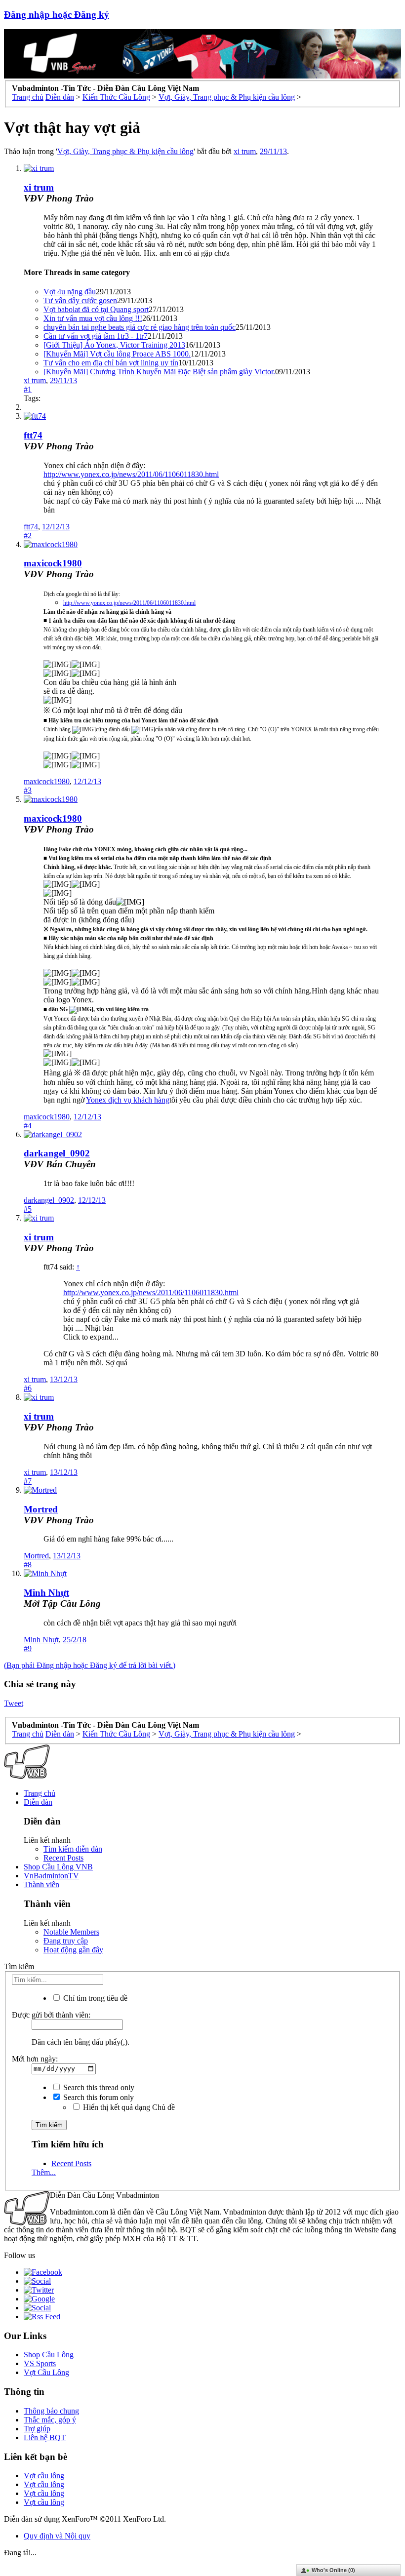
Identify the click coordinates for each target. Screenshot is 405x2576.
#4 (28, 1126)
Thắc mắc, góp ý (50, 2420)
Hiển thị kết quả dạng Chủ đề (128, 2107)
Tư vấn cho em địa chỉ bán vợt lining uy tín (111, 363)
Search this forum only (98, 2097)
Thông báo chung (51, 2411)
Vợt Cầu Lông (46, 2372)
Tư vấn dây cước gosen (80, 300)
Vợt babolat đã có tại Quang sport (96, 309)
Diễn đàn (38, 1802)
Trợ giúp (37, 2429)
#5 (28, 1209)
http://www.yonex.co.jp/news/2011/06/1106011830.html (131, 474)
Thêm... (44, 2172)
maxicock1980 (53, 563)
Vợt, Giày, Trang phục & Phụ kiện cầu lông (125, 151)
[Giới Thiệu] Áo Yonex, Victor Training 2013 (114, 345)
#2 (28, 535)
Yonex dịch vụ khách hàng (128, 1100)
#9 (28, 1648)
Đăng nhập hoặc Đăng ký (57, 15)
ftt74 (33, 435)
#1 (28, 389)
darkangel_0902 (57, 1153)
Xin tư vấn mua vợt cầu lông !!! (93, 318)
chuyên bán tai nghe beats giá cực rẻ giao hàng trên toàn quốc (140, 327)
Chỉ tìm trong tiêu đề (94, 1998)
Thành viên (41, 1884)
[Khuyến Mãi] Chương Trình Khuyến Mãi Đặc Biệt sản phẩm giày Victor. (159, 372)
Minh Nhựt (46, 1593)
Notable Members (71, 1932)
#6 (28, 1388)
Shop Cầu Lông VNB (58, 1867)
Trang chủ (40, 1793)
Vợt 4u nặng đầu (70, 292)
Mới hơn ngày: (35, 2059)
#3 (28, 790)
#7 (28, 1481)
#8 (28, 1565)
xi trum (245, 151)
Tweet (14, 1703)
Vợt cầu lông (44, 2476)
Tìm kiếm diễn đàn (73, 1849)
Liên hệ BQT (45, 2437)
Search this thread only (98, 2087)
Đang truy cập (66, 1941)
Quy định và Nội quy (57, 2536)
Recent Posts (63, 1858)
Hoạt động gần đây (73, 1950)
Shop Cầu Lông (49, 2355)
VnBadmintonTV (51, 1876)
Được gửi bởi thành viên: (51, 2015)
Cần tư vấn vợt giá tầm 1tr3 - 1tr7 (96, 336)
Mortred (41, 1509)
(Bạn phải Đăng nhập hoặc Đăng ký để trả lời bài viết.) (90, 1665)
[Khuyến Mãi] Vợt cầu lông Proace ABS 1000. (117, 354)
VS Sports (40, 2363)
